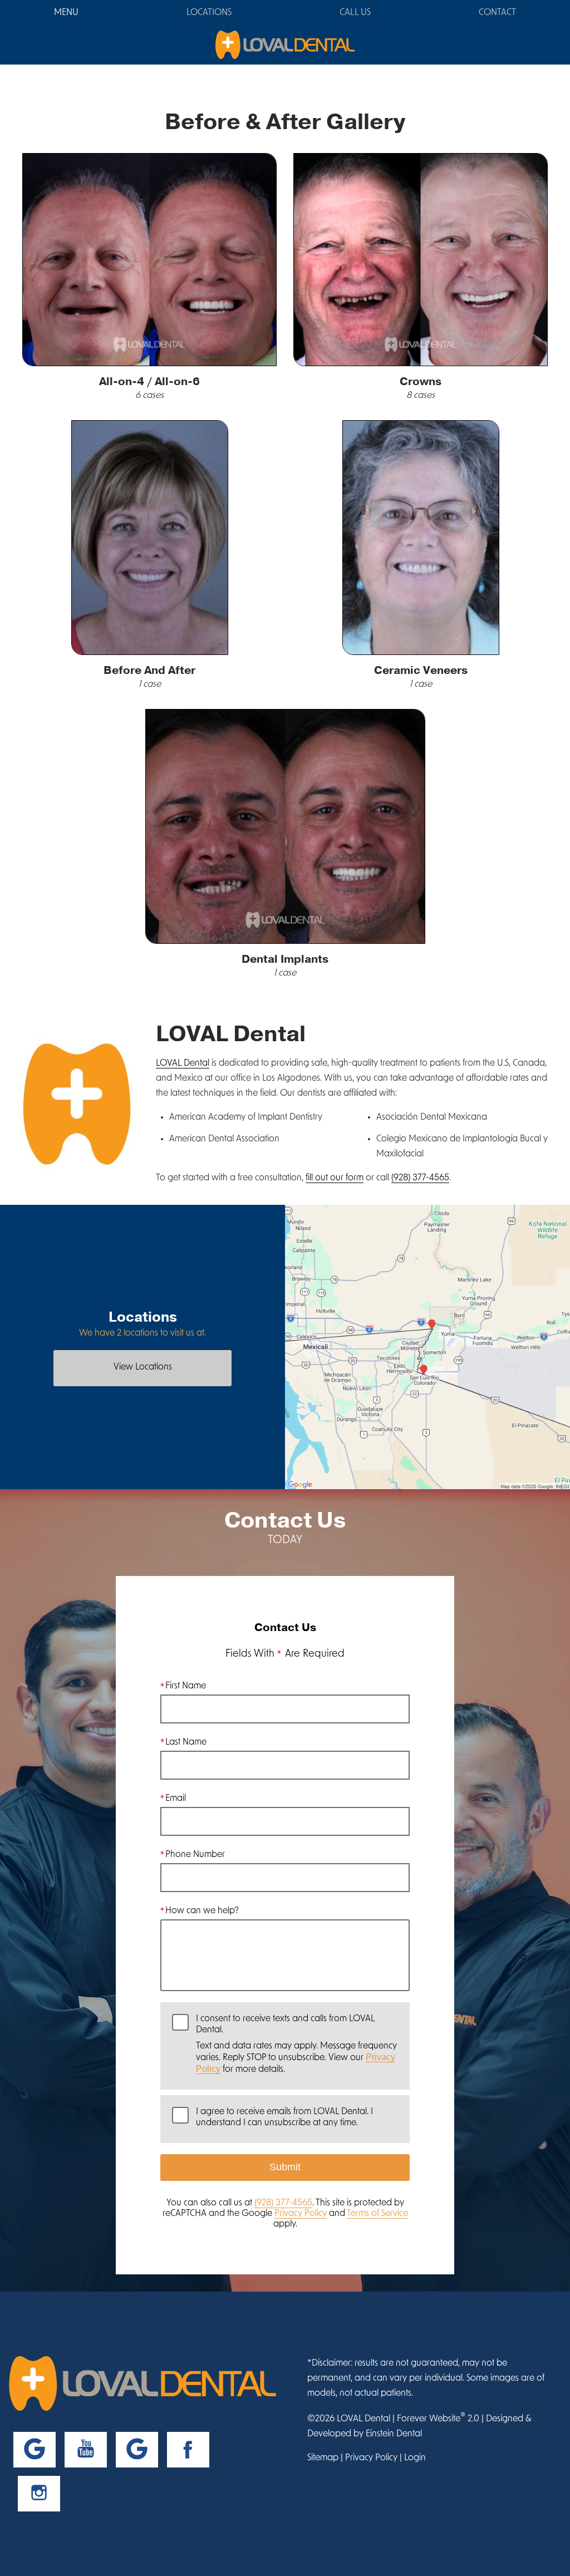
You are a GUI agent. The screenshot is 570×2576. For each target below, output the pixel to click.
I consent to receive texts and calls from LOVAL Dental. (296, 2044)
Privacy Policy (301, 2214)
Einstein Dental (394, 2434)
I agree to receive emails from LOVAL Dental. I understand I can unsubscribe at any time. (284, 2117)
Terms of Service (377, 2214)
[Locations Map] (427, 1348)
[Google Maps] (35, 2450)
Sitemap (323, 2458)
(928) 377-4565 (420, 1178)
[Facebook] (188, 2450)
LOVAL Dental (183, 1063)
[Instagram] (39, 2494)
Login (415, 2458)
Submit (285, 2167)
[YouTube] (86, 2450)
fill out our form (335, 1178)
